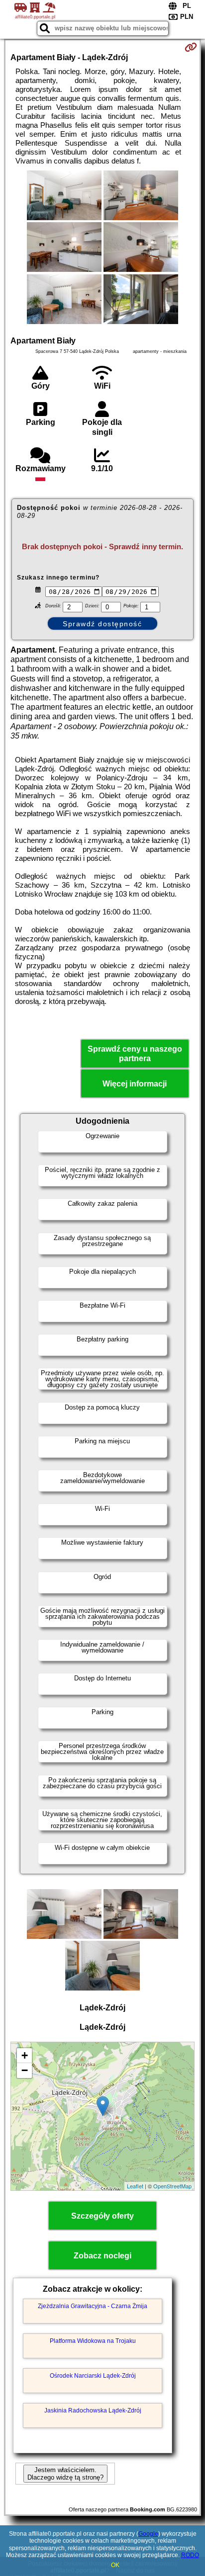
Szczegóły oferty (102, 2216)
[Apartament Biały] (64, 196)
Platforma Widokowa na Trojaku (93, 2341)
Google (148, 2534)
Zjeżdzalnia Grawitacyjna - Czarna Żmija (93, 2306)
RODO (190, 2555)
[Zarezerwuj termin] (191, 47)
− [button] (25, 2070)
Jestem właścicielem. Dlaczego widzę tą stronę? (65, 2474)
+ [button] (25, 2055)
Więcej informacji (135, 1084)
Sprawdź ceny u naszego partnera (135, 1054)
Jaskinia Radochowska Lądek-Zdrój (93, 2410)
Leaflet (135, 2186)
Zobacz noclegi (102, 2256)
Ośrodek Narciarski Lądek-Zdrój (93, 2376)
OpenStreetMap (172, 2186)
